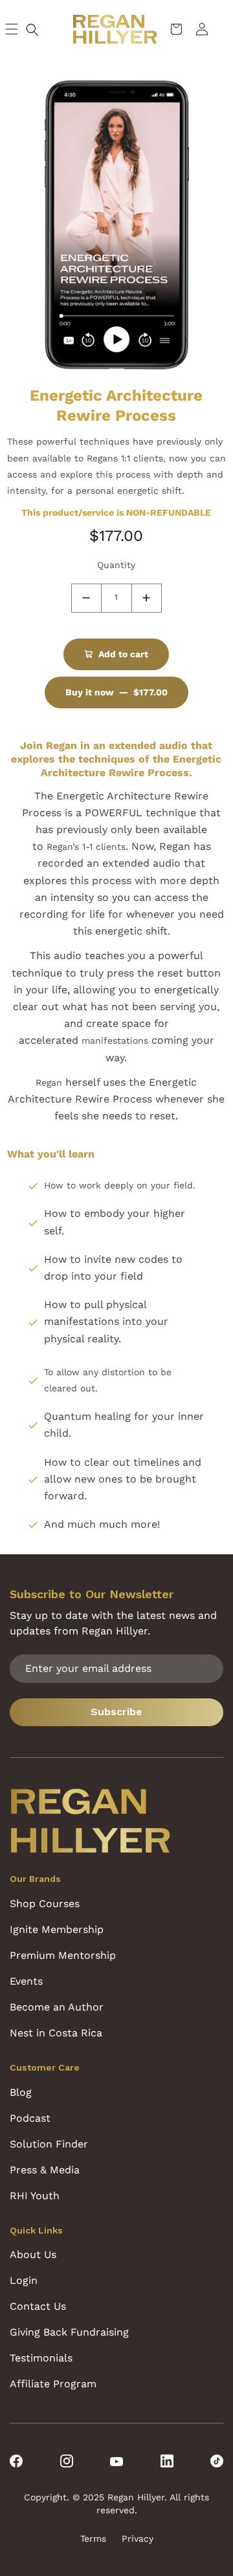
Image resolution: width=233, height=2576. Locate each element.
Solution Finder (49, 2144)
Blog (21, 2092)
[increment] (147, 598)
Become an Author (57, 2007)
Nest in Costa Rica (56, 2033)
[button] (32, 30)
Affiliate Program (53, 2384)
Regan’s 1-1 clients (84, 847)
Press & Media (45, 2170)
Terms (93, 2539)
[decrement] (86, 598)
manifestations (115, 1040)
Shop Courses (45, 1904)
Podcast (30, 2118)
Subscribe (116, 1712)
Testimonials (41, 2358)
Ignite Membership (57, 1929)
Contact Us (38, 2306)
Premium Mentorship (63, 1955)
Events (26, 1981)
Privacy (138, 2539)
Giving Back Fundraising (69, 2332)
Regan (49, 1082)
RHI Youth (35, 2196)
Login (24, 2280)
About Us (33, 2254)
